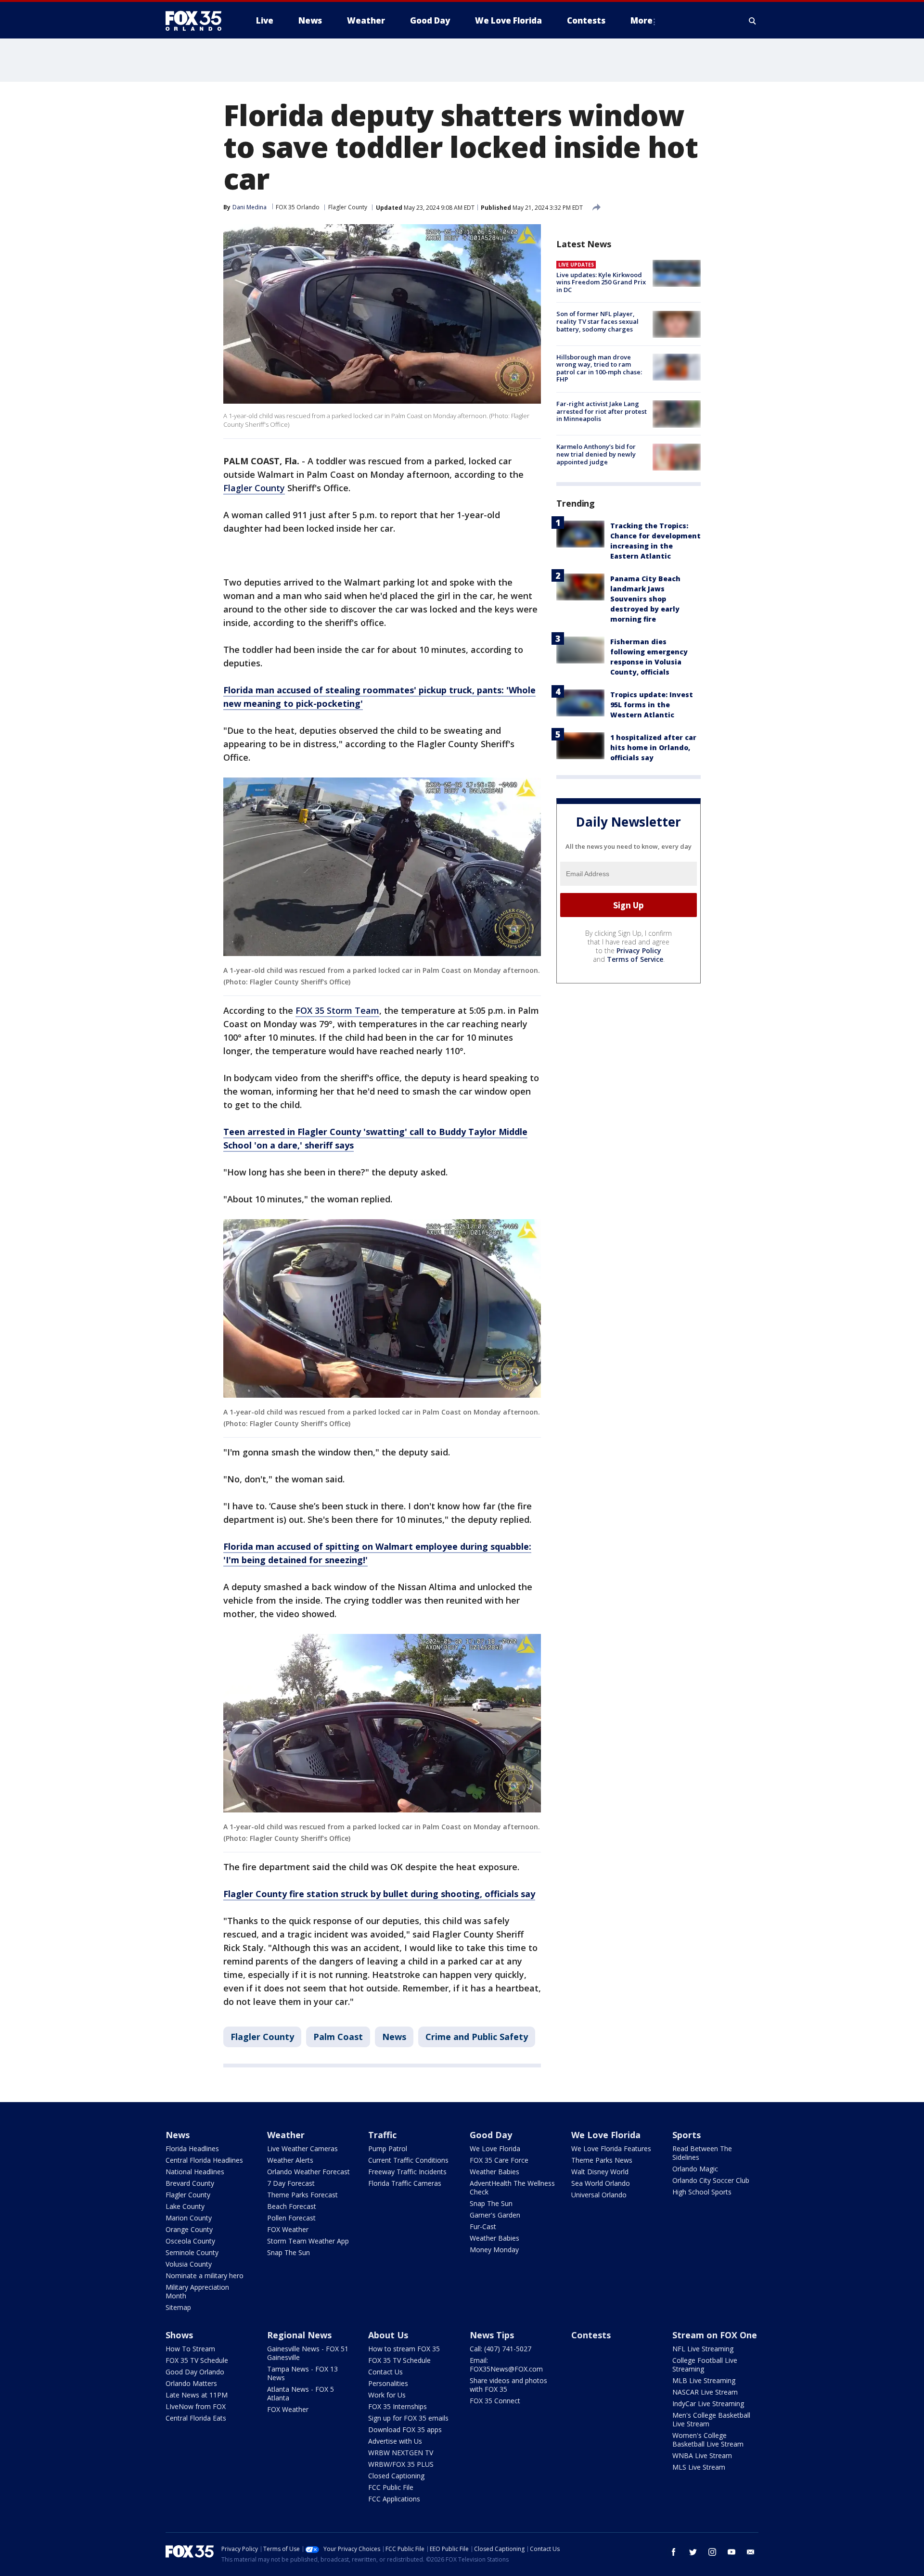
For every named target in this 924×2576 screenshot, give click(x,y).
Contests (591, 2335)
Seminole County (192, 2252)
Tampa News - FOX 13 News (302, 2373)
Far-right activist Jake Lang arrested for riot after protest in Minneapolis (602, 411)
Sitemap (178, 2307)
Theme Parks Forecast (302, 2195)
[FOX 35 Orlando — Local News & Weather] (197, 21)
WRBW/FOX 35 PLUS (401, 2464)
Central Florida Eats (196, 2418)
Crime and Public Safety (477, 2037)
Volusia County (189, 2264)
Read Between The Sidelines (702, 2153)
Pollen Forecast (291, 2218)
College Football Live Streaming (705, 2365)
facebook (674, 2552)
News (394, 2037)
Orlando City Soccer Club (711, 2180)
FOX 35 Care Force (499, 2160)
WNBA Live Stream (702, 2455)
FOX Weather (288, 2229)
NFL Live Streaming (703, 2349)
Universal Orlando (599, 2195)
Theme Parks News (602, 2160)
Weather (286, 2135)
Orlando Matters (191, 2383)
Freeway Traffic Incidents (407, 2172)
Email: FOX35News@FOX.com (506, 2365)
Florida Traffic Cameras (405, 2183)
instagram (712, 2552)
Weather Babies (494, 2172)
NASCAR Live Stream (705, 2392)
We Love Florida (495, 2149)
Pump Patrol (388, 2149)
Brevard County (190, 2183)
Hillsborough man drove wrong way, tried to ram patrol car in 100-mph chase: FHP (599, 368)
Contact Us (385, 2372)
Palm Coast (338, 2037)
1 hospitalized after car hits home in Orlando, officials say (653, 747)
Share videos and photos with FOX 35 (508, 2385)
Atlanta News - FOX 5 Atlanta (301, 2393)
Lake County (185, 2206)
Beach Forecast (292, 2206)
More (642, 20)
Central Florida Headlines (204, 2160)
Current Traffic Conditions (408, 2160)
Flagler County (348, 207)
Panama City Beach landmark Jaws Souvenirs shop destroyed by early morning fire (645, 599)
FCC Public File (391, 2487)
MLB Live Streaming (704, 2380)
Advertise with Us (395, 2441)
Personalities (388, 2383)
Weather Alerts (290, 2160)
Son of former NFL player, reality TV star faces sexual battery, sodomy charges (597, 322)
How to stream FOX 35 (404, 2349)
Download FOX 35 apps (405, 2429)
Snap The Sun (289, 2252)
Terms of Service (635, 960)
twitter (693, 2552)
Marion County (189, 2218)
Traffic (382, 2135)
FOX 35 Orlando (298, 207)
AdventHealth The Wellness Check (512, 2187)
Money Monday (494, 2250)
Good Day (491, 2135)
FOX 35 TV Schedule (197, 2360)
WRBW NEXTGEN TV (401, 2453)
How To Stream (190, 2349)
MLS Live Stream (699, 2467)
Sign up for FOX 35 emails (408, 2418)
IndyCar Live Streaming (708, 2404)
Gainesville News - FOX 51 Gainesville (308, 2353)
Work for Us (387, 2395)
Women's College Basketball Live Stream (708, 2440)
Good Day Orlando (195, 2372)
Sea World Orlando (601, 2183)
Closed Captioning (396, 2476)
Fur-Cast (483, 2226)
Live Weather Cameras (302, 2149)
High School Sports (702, 2192)
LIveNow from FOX (196, 2406)
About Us (388, 2335)
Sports (687, 2135)
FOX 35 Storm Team (337, 1010)
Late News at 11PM (197, 2395)
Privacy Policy (639, 951)
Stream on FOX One (715, 2335)
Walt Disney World (600, 2172)
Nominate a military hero (205, 2276)
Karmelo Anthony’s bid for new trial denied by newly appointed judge (596, 454)
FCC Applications (394, 2499)
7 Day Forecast (291, 2183)
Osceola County (190, 2241)
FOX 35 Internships (398, 2406)
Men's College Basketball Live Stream (711, 2419)
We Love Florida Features (611, 2149)
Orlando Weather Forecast (308, 2172)
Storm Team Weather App (308, 2241)
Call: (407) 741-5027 (500, 2349)
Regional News (299, 2335)
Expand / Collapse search (753, 21)
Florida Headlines (192, 2149)
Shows (179, 2335)
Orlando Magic (695, 2169)
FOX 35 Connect (495, 2401)
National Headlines (195, 2172)
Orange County (189, 2229)
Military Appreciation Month (197, 2291)
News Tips (492, 2335)
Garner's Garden (495, 2215)
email (751, 2552)
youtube (731, 2552)
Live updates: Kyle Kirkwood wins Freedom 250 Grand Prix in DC (601, 282)
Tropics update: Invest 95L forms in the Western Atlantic (652, 705)
